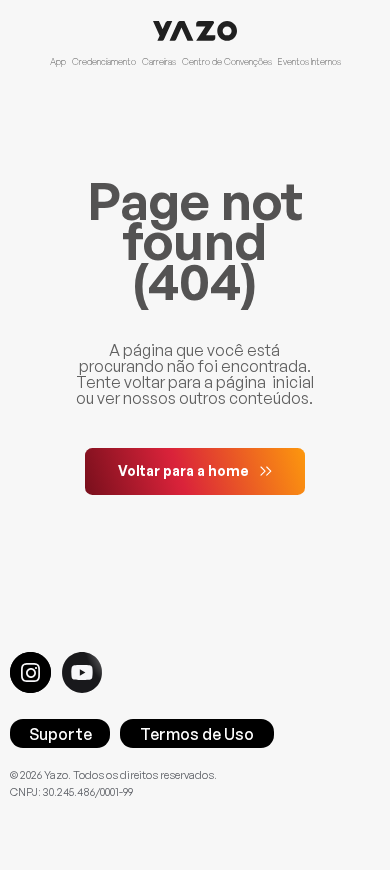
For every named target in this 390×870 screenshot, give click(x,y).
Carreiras (159, 61)
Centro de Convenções (227, 61)
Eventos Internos (309, 61)
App (58, 61)
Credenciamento (104, 61)
